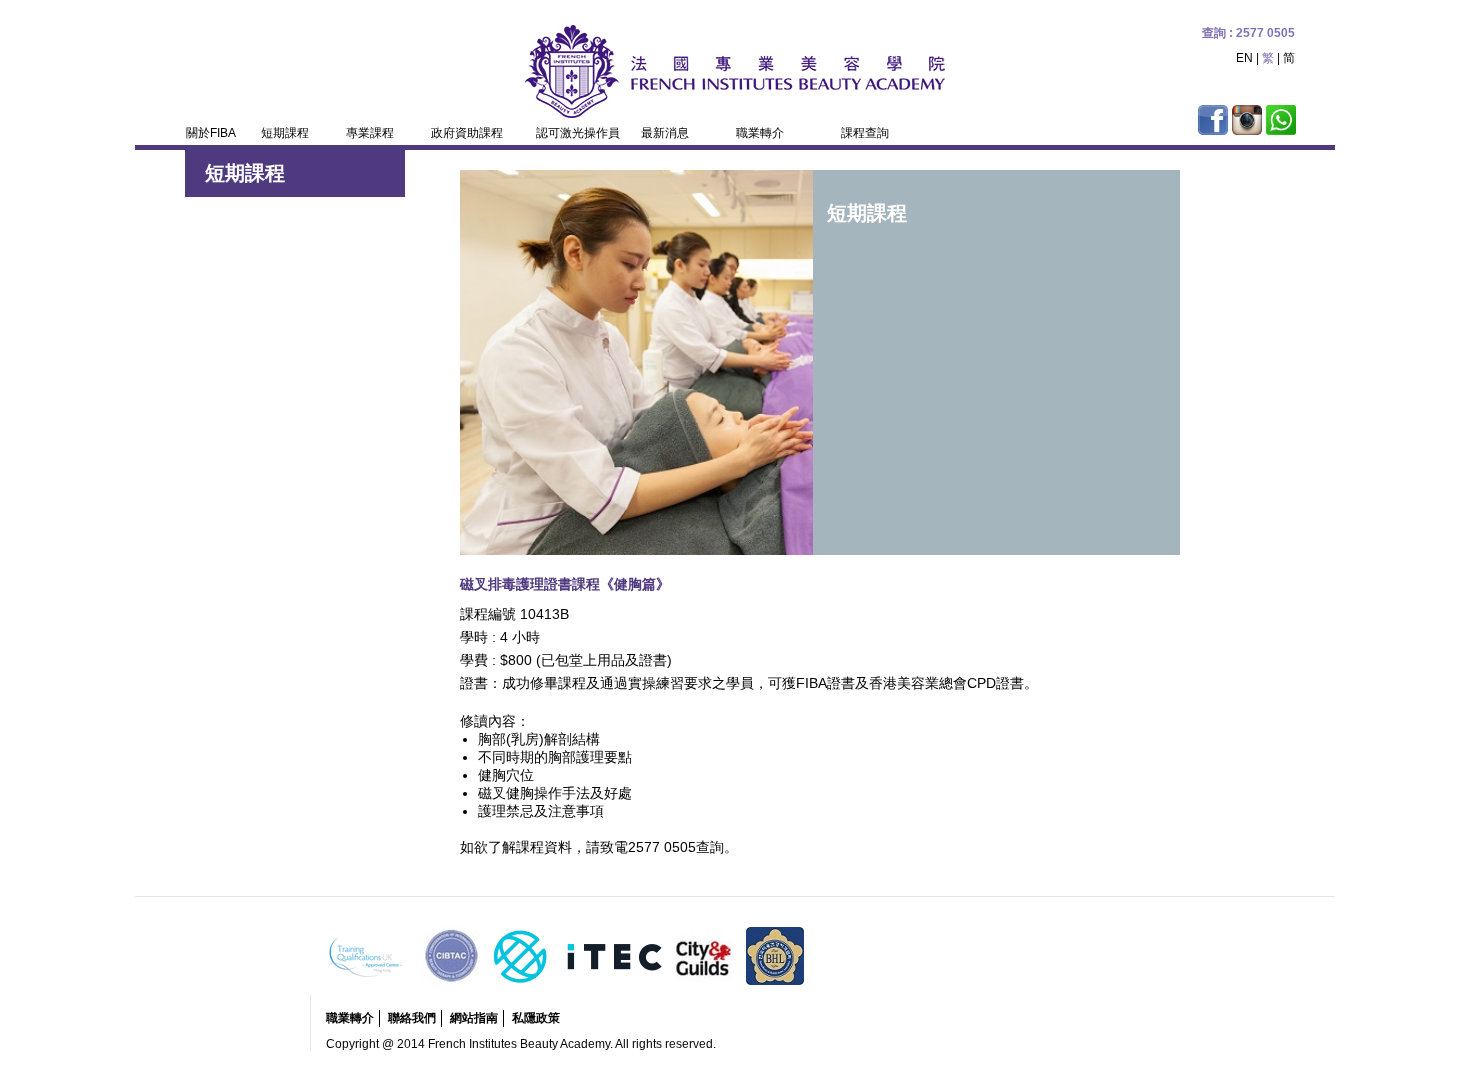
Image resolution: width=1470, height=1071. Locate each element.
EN (1244, 58)
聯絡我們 (412, 1018)
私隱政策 (536, 1018)
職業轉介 (350, 1018)
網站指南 (474, 1018)
